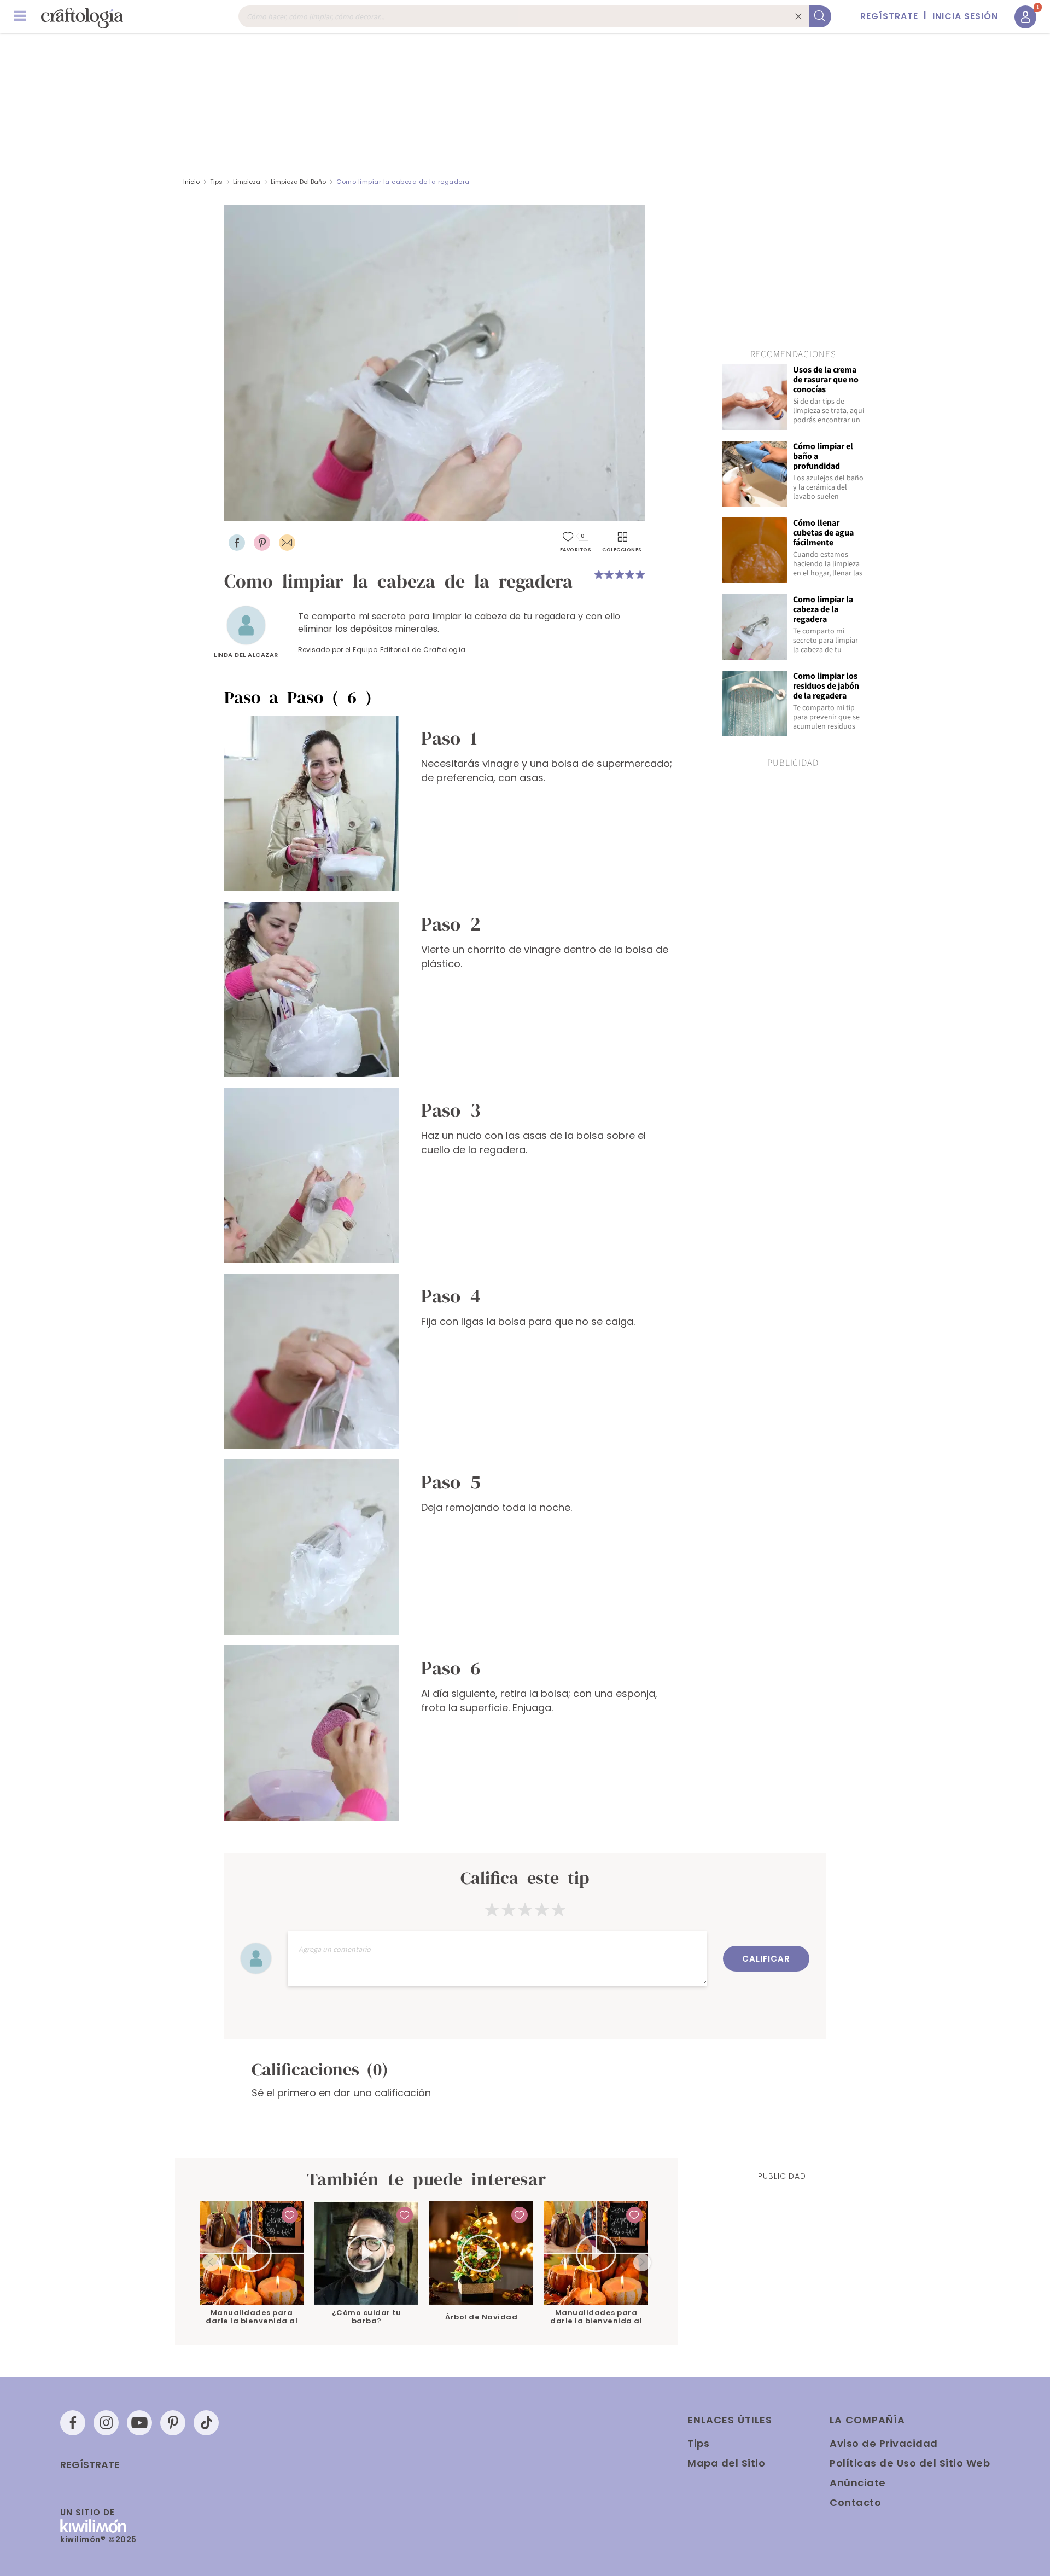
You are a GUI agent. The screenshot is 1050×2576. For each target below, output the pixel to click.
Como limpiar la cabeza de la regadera (403, 182)
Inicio (191, 182)
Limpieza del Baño (298, 182)
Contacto (855, 2502)
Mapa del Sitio (726, 2463)
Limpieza (247, 182)
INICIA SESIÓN (965, 16)
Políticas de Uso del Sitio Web (910, 2463)
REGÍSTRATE (889, 16)
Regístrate (90, 2465)
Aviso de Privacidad (884, 2443)
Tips (216, 182)
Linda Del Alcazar (246, 655)
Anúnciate (858, 2483)
